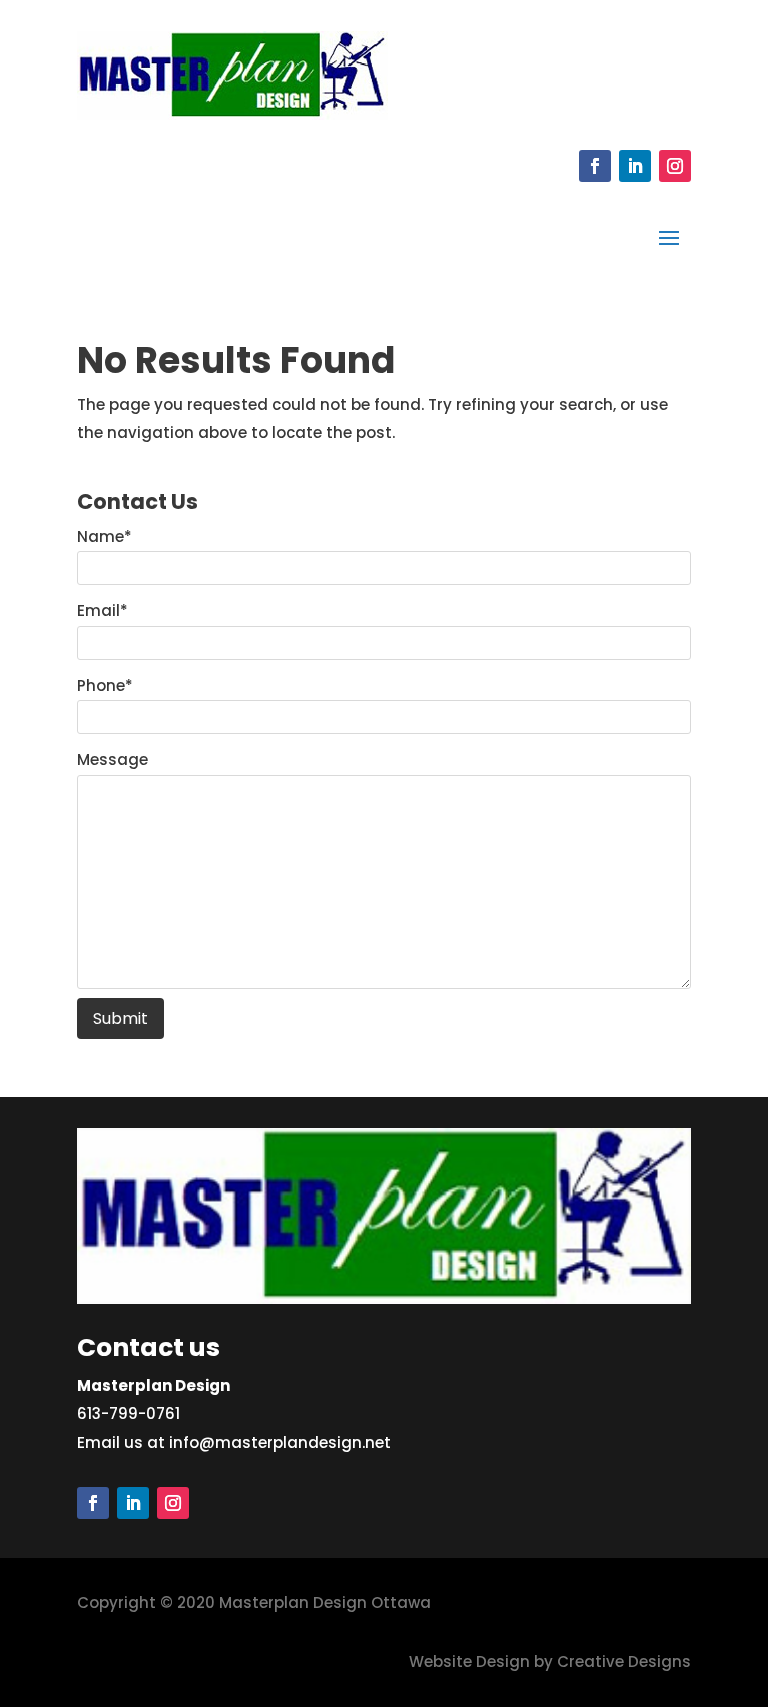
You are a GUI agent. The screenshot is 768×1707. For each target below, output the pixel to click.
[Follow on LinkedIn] (635, 166)
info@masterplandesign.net (280, 1442)
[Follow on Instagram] (675, 166)
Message (112, 759)
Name (104, 536)
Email (102, 610)
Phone (105, 685)
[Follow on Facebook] (595, 166)
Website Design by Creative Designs (550, 1661)
